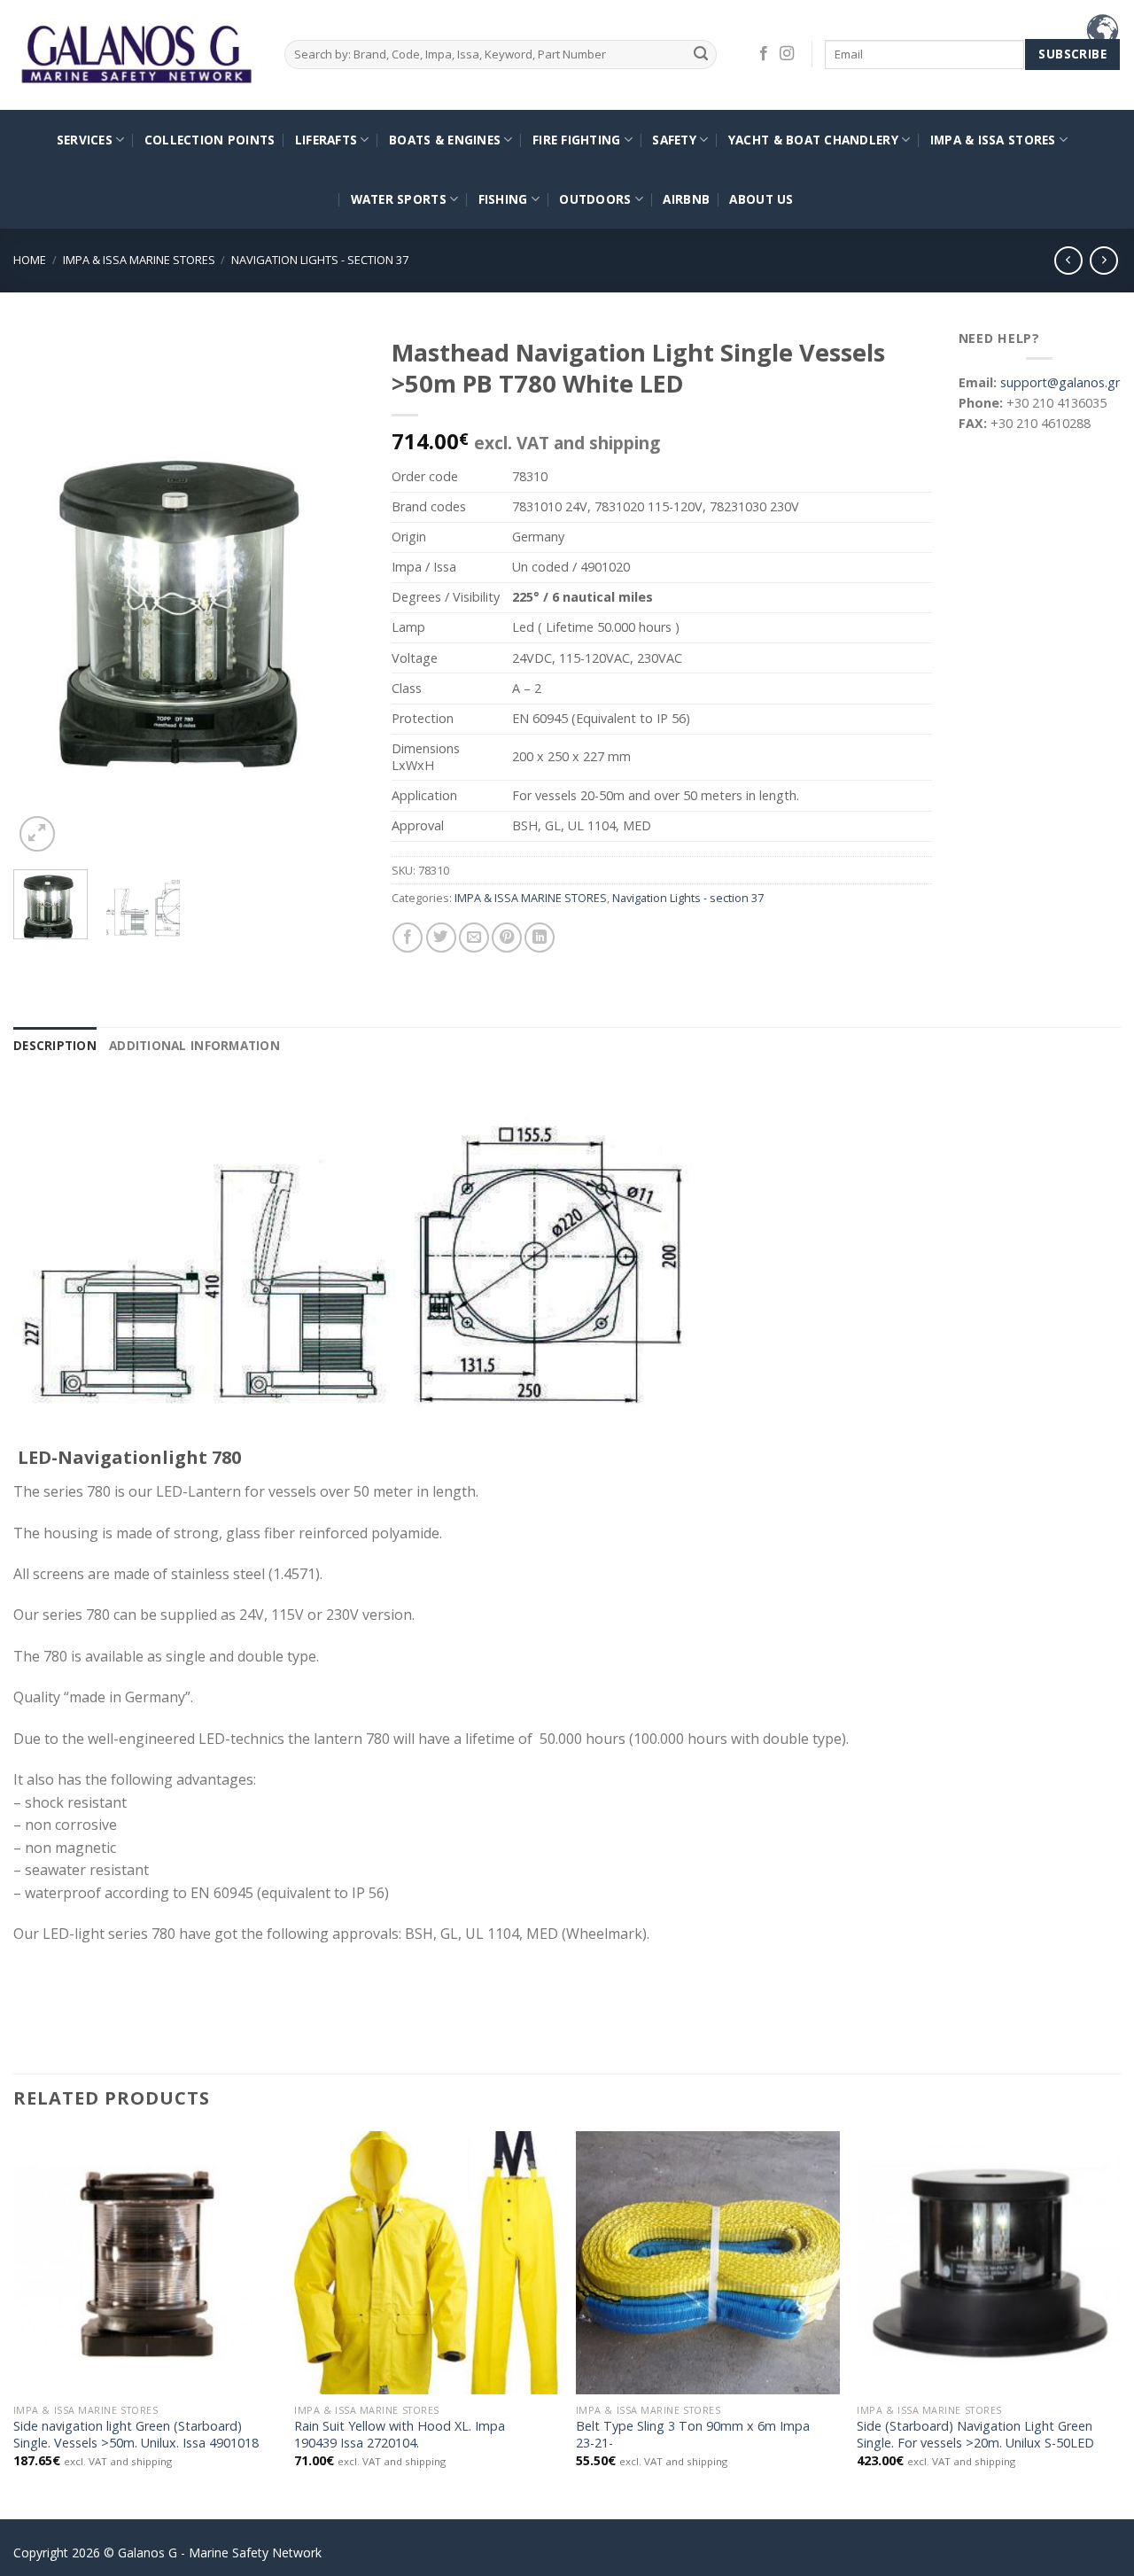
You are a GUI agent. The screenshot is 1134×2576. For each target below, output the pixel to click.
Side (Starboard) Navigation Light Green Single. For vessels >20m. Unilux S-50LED (975, 2435)
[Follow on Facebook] (764, 54)
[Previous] (43, 591)
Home (30, 260)
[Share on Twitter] (441, 938)
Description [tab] (55, 1045)
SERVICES (85, 140)
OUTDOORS (595, 199)
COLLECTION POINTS (210, 140)
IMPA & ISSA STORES (993, 140)
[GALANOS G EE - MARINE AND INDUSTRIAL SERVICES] (136, 55)
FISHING (503, 199)
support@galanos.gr (1060, 382)
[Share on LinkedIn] (540, 938)
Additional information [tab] (194, 1045)
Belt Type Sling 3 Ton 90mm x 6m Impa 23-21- (693, 2435)
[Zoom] (37, 834)
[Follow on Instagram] (787, 54)
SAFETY (674, 140)
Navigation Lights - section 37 (320, 260)
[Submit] (700, 54)
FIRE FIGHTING (577, 140)
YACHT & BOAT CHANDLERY (813, 140)
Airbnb (686, 199)
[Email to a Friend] (474, 938)
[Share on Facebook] (408, 938)
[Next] (336, 591)
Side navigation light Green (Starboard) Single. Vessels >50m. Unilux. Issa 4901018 (136, 2435)
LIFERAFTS (326, 140)
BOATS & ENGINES (445, 140)
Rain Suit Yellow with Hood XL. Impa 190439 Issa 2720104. (400, 2435)
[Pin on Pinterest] (507, 938)
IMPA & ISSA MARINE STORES (139, 260)
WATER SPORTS (399, 199)
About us (761, 199)
